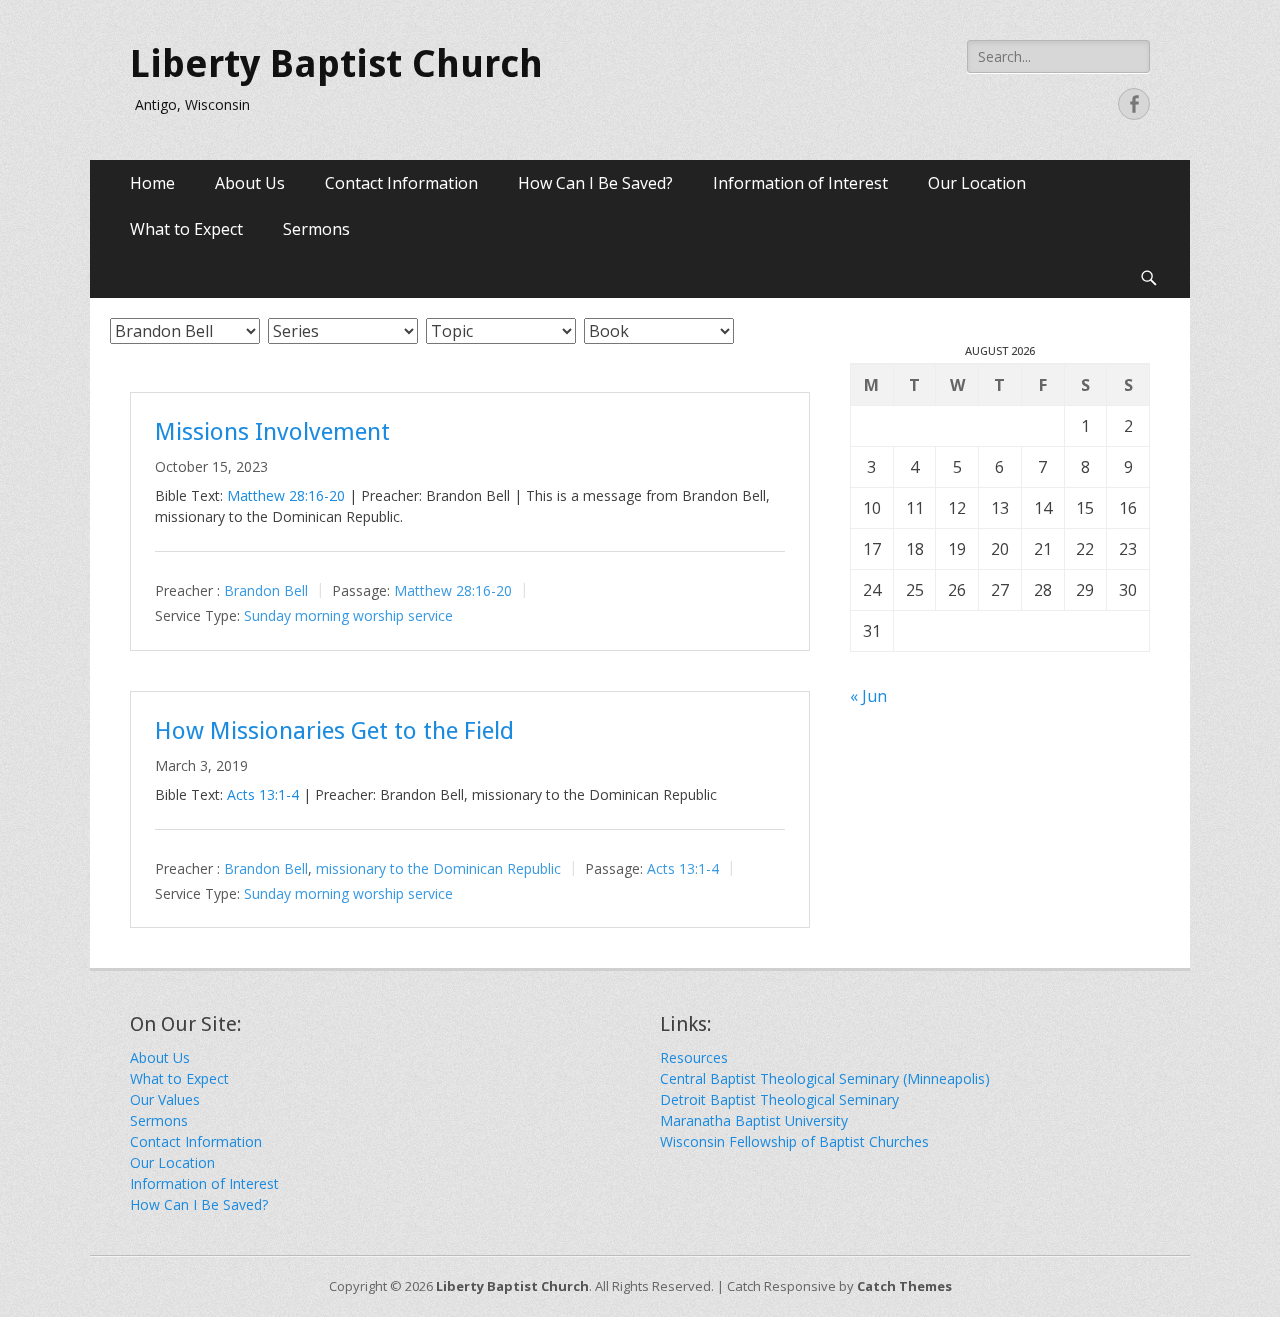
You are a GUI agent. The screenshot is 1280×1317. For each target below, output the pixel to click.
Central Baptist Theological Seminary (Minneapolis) (825, 1078)
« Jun (868, 696)
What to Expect (186, 229)
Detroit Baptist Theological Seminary (779, 1099)
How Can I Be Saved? (595, 183)
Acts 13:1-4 (263, 794)
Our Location (977, 183)
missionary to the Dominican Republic (438, 868)
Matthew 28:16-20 (286, 495)
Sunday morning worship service (348, 615)
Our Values (165, 1099)
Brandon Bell (266, 590)
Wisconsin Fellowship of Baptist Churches (794, 1141)
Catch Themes (904, 1286)
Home (152, 183)
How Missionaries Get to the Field (334, 731)
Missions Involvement (272, 432)
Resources (694, 1057)
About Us (250, 183)
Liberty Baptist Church (336, 64)
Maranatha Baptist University (754, 1120)
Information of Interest (800, 183)
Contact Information (401, 183)
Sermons (316, 229)
